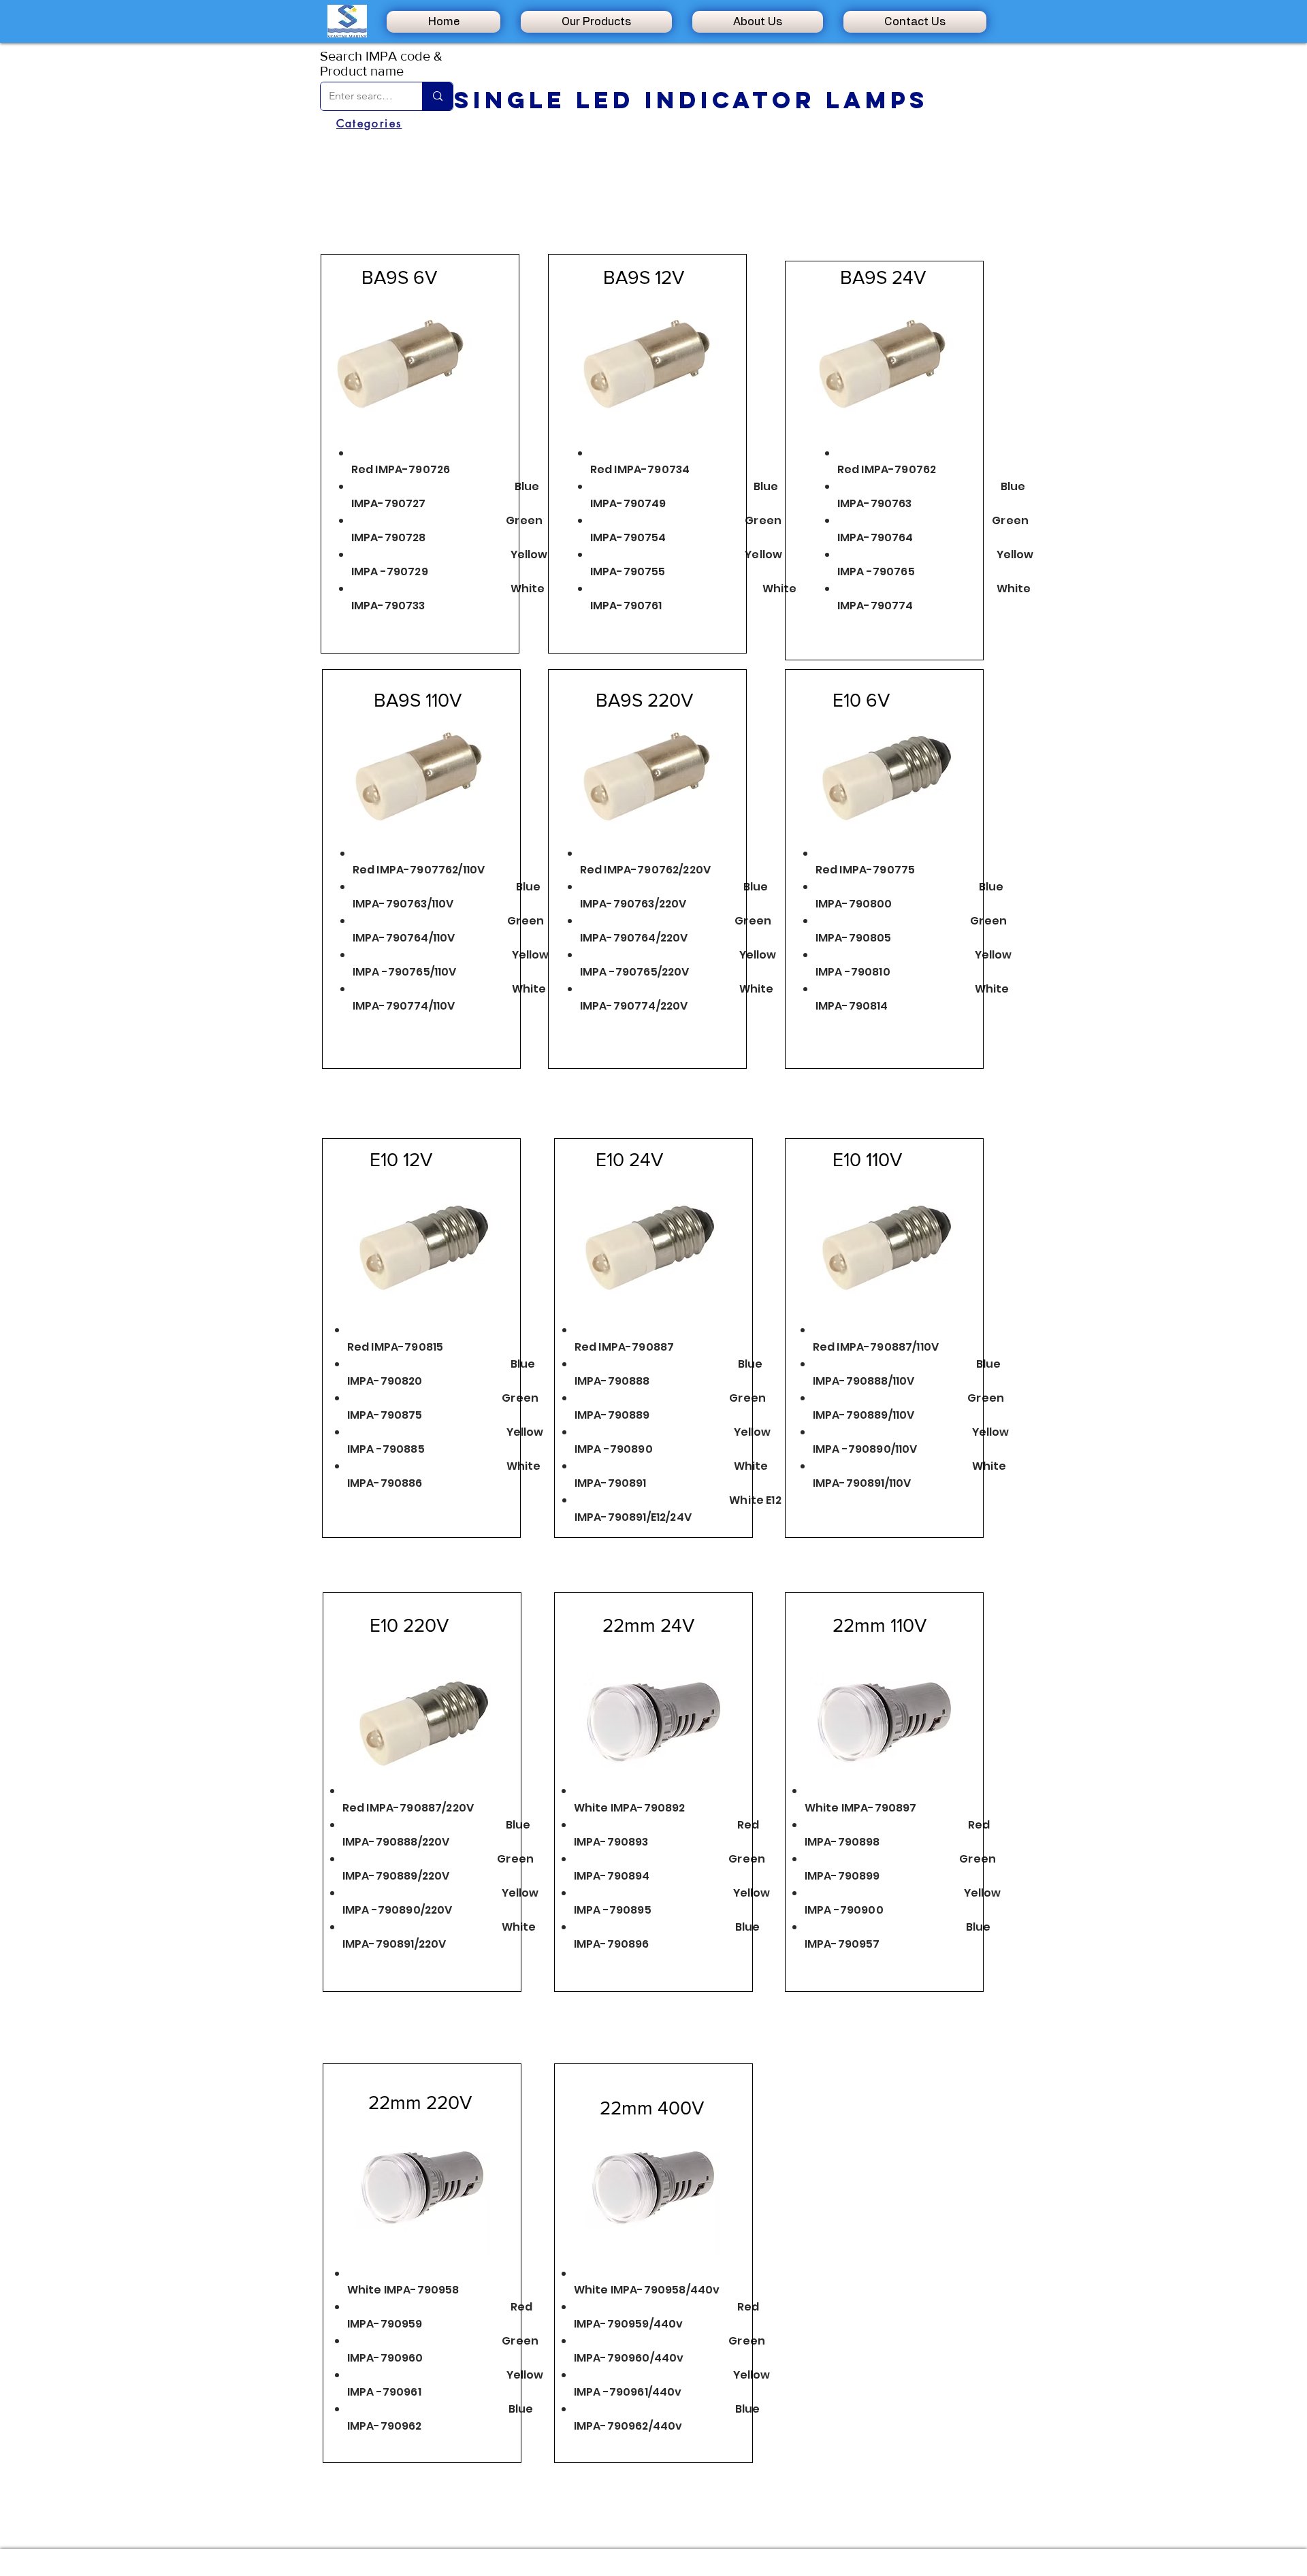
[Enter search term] (437, 96)
